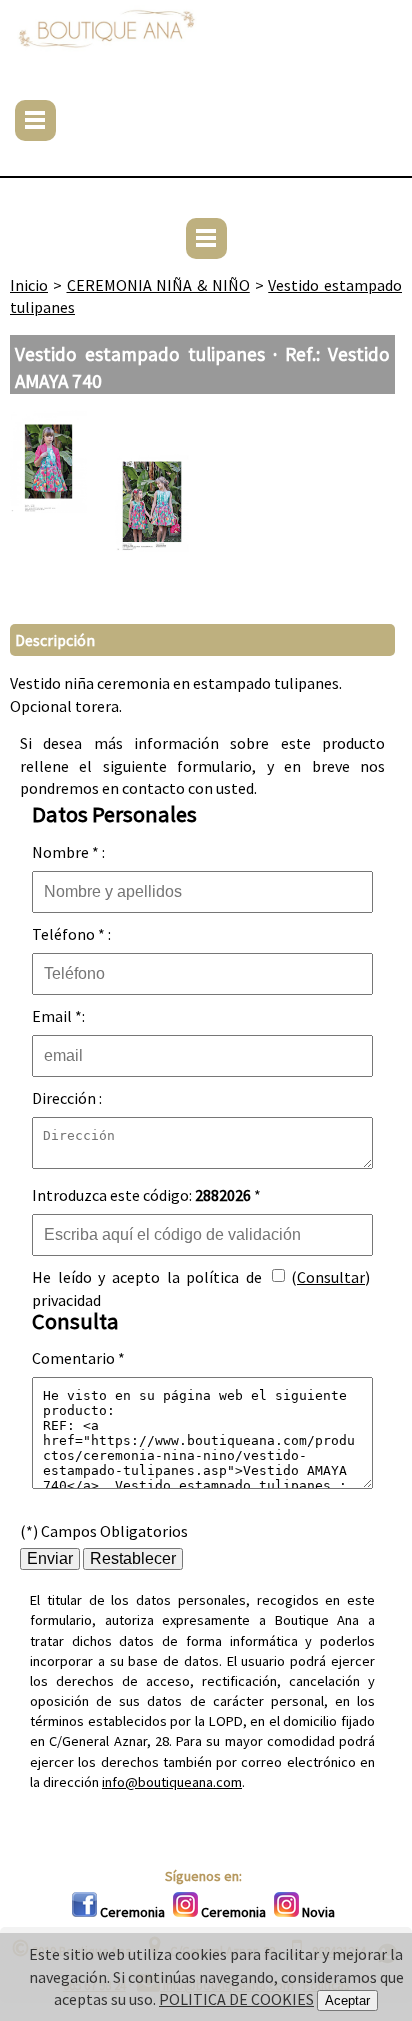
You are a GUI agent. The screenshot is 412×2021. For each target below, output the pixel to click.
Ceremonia (131, 1912)
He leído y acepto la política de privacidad (147, 1281)
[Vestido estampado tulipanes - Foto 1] (152, 575)
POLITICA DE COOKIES (236, 1999)
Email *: (58, 1016)
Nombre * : (68, 852)
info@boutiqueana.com (172, 1782)
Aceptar (347, 2000)
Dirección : (67, 1098)
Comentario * (78, 1358)
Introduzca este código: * (146, 1195)
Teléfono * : (71, 934)
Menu (35, 120)
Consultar (331, 1277)
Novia (317, 1912)
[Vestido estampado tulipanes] (48, 507)
